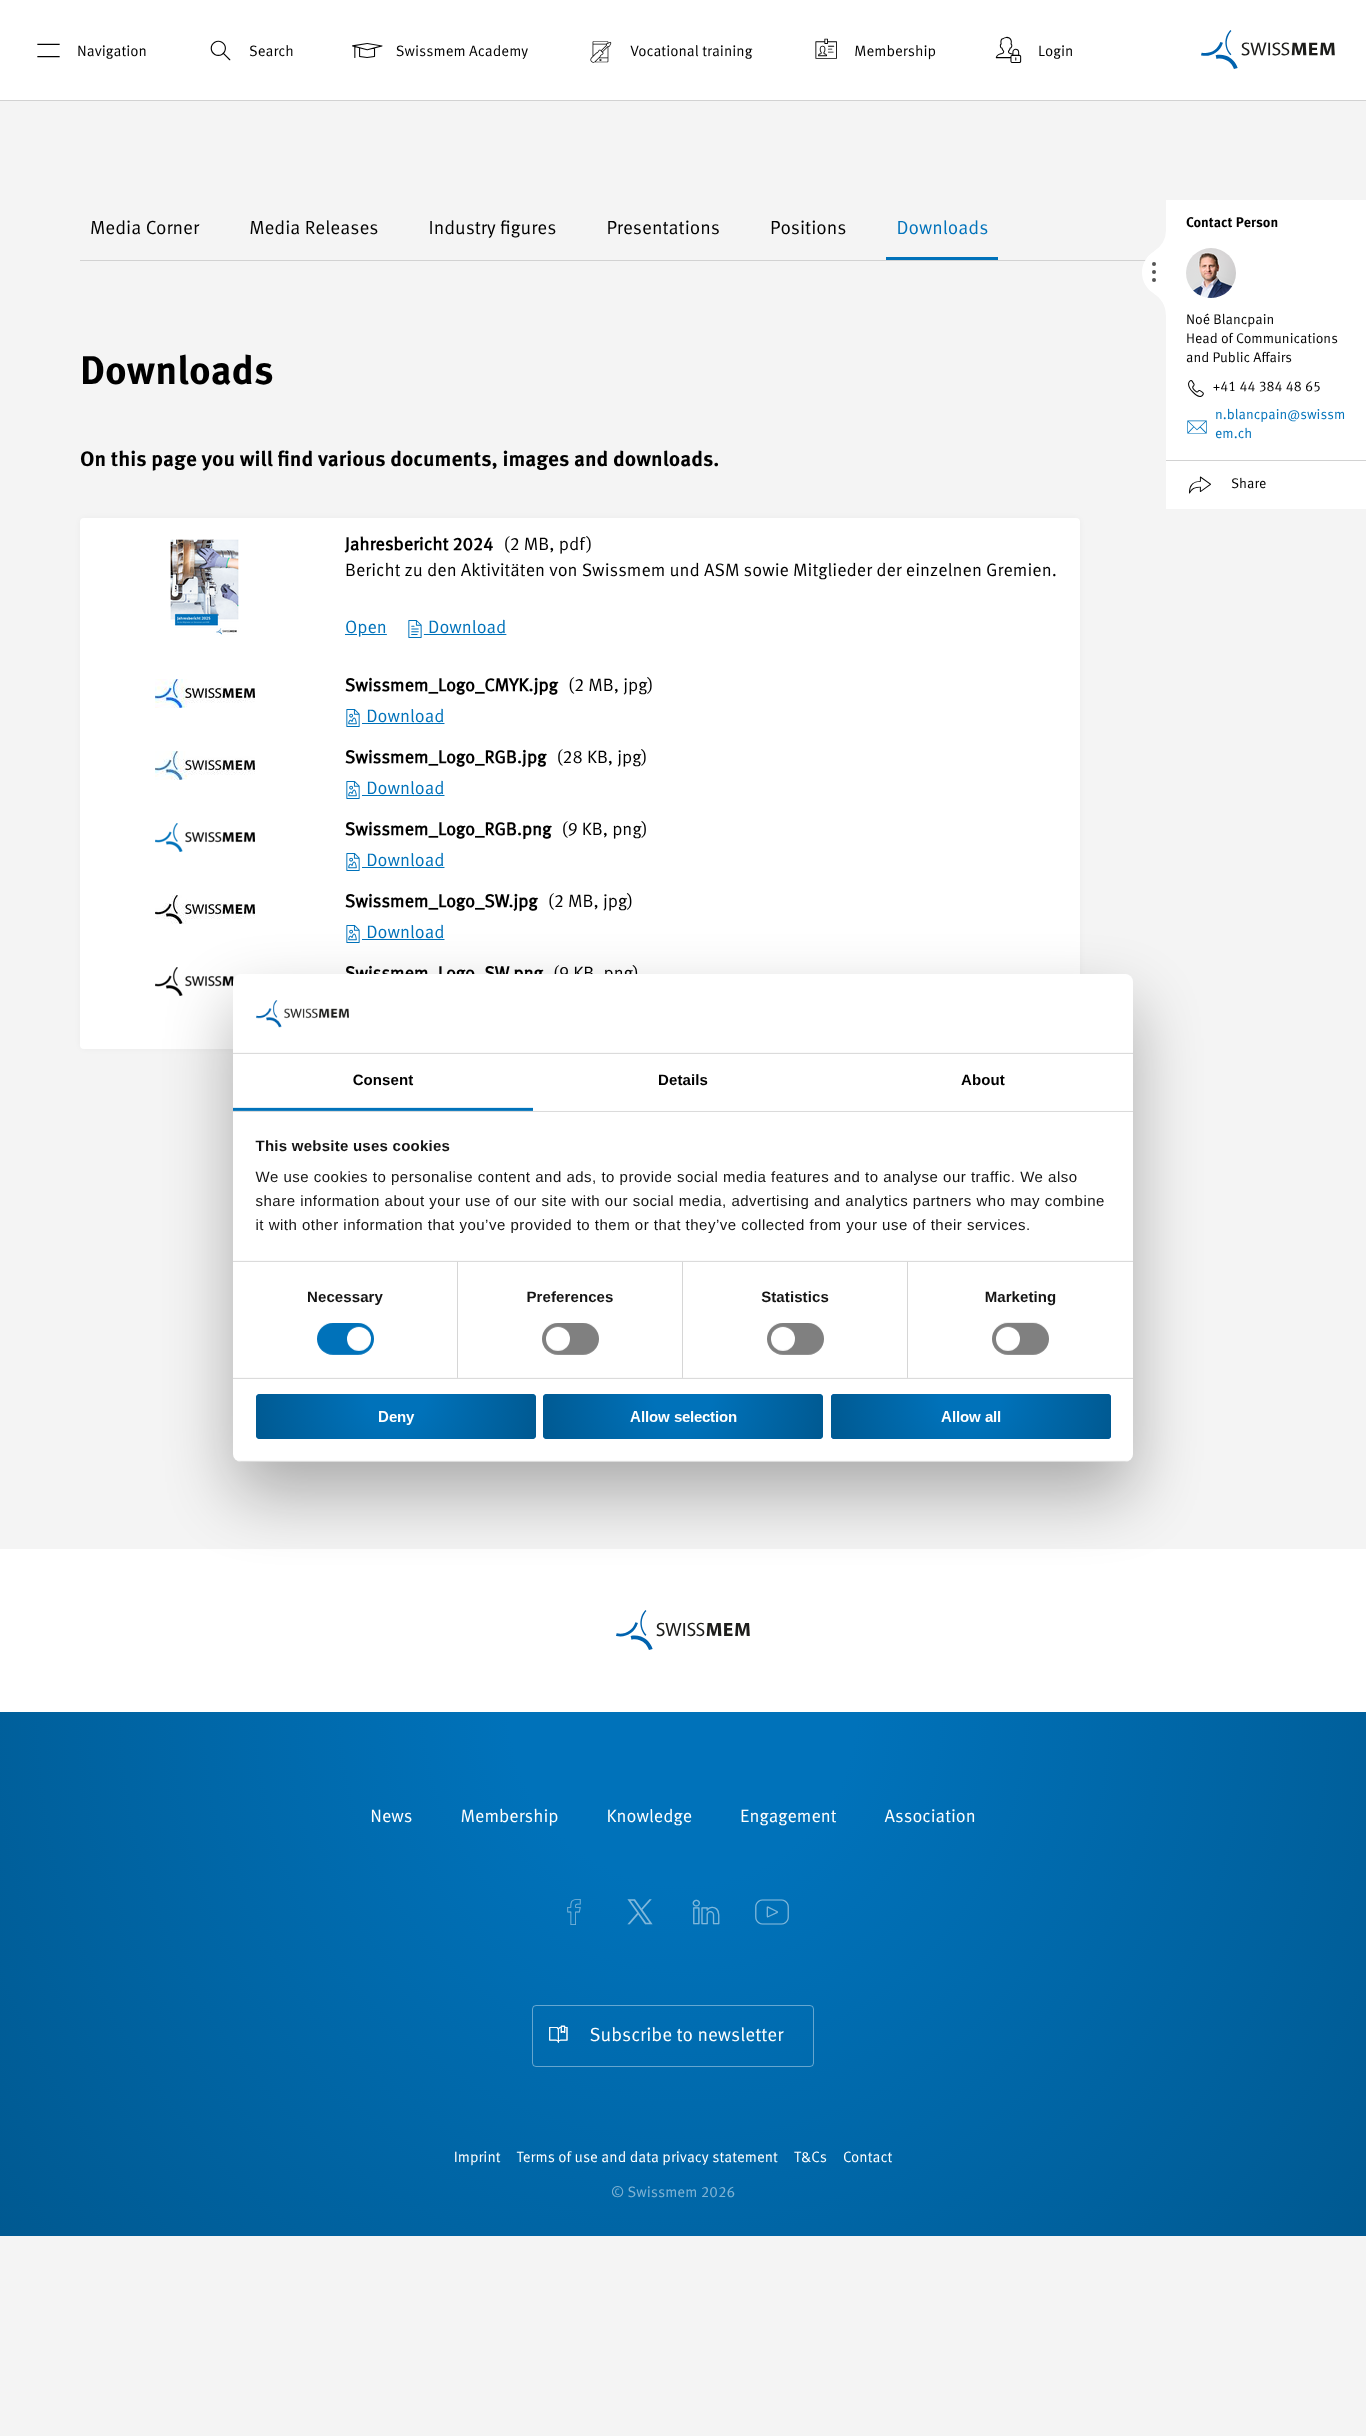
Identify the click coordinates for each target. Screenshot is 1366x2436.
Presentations (663, 229)
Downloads (942, 229)
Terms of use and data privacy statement (647, 2158)
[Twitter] (640, 1914)
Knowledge (650, 1818)
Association (930, 1818)
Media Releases (313, 229)
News (391, 1818)
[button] (105, 230)
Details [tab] (683, 1080)
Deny (396, 1416)
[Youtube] (772, 1914)
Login (1055, 52)
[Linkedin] (706, 1914)
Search (271, 52)
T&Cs (810, 2158)
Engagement (788, 1818)
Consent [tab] (383, 1080)
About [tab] (983, 1080)
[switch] (570, 1339)
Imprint (477, 2158)
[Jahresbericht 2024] (204, 606)
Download (465, 629)
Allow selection (683, 1416)
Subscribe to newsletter (687, 2036)
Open (366, 629)
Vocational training (691, 52)
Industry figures (493, 229)
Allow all (971, 1416)
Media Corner (144, 229)
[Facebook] (574, 1914)
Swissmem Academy (462, 52)
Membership (895, 52)
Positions (808, 229)
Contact (867, 2158)
